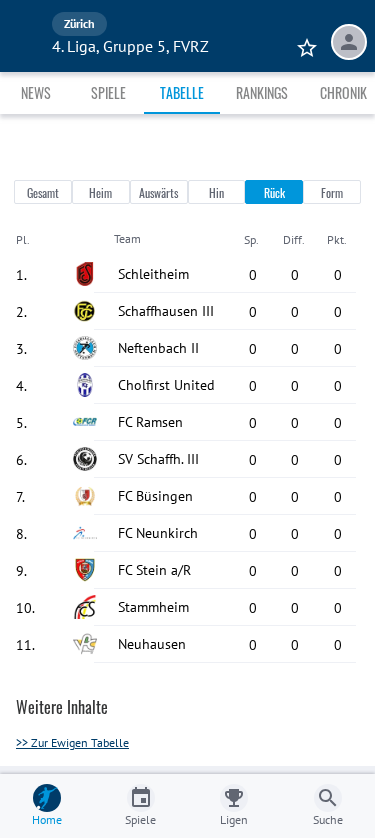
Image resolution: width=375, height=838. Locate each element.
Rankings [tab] (262, 92)
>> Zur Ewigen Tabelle (72, 742)
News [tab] (36, 92)
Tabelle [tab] (182, 92)
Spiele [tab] (108, 92)
